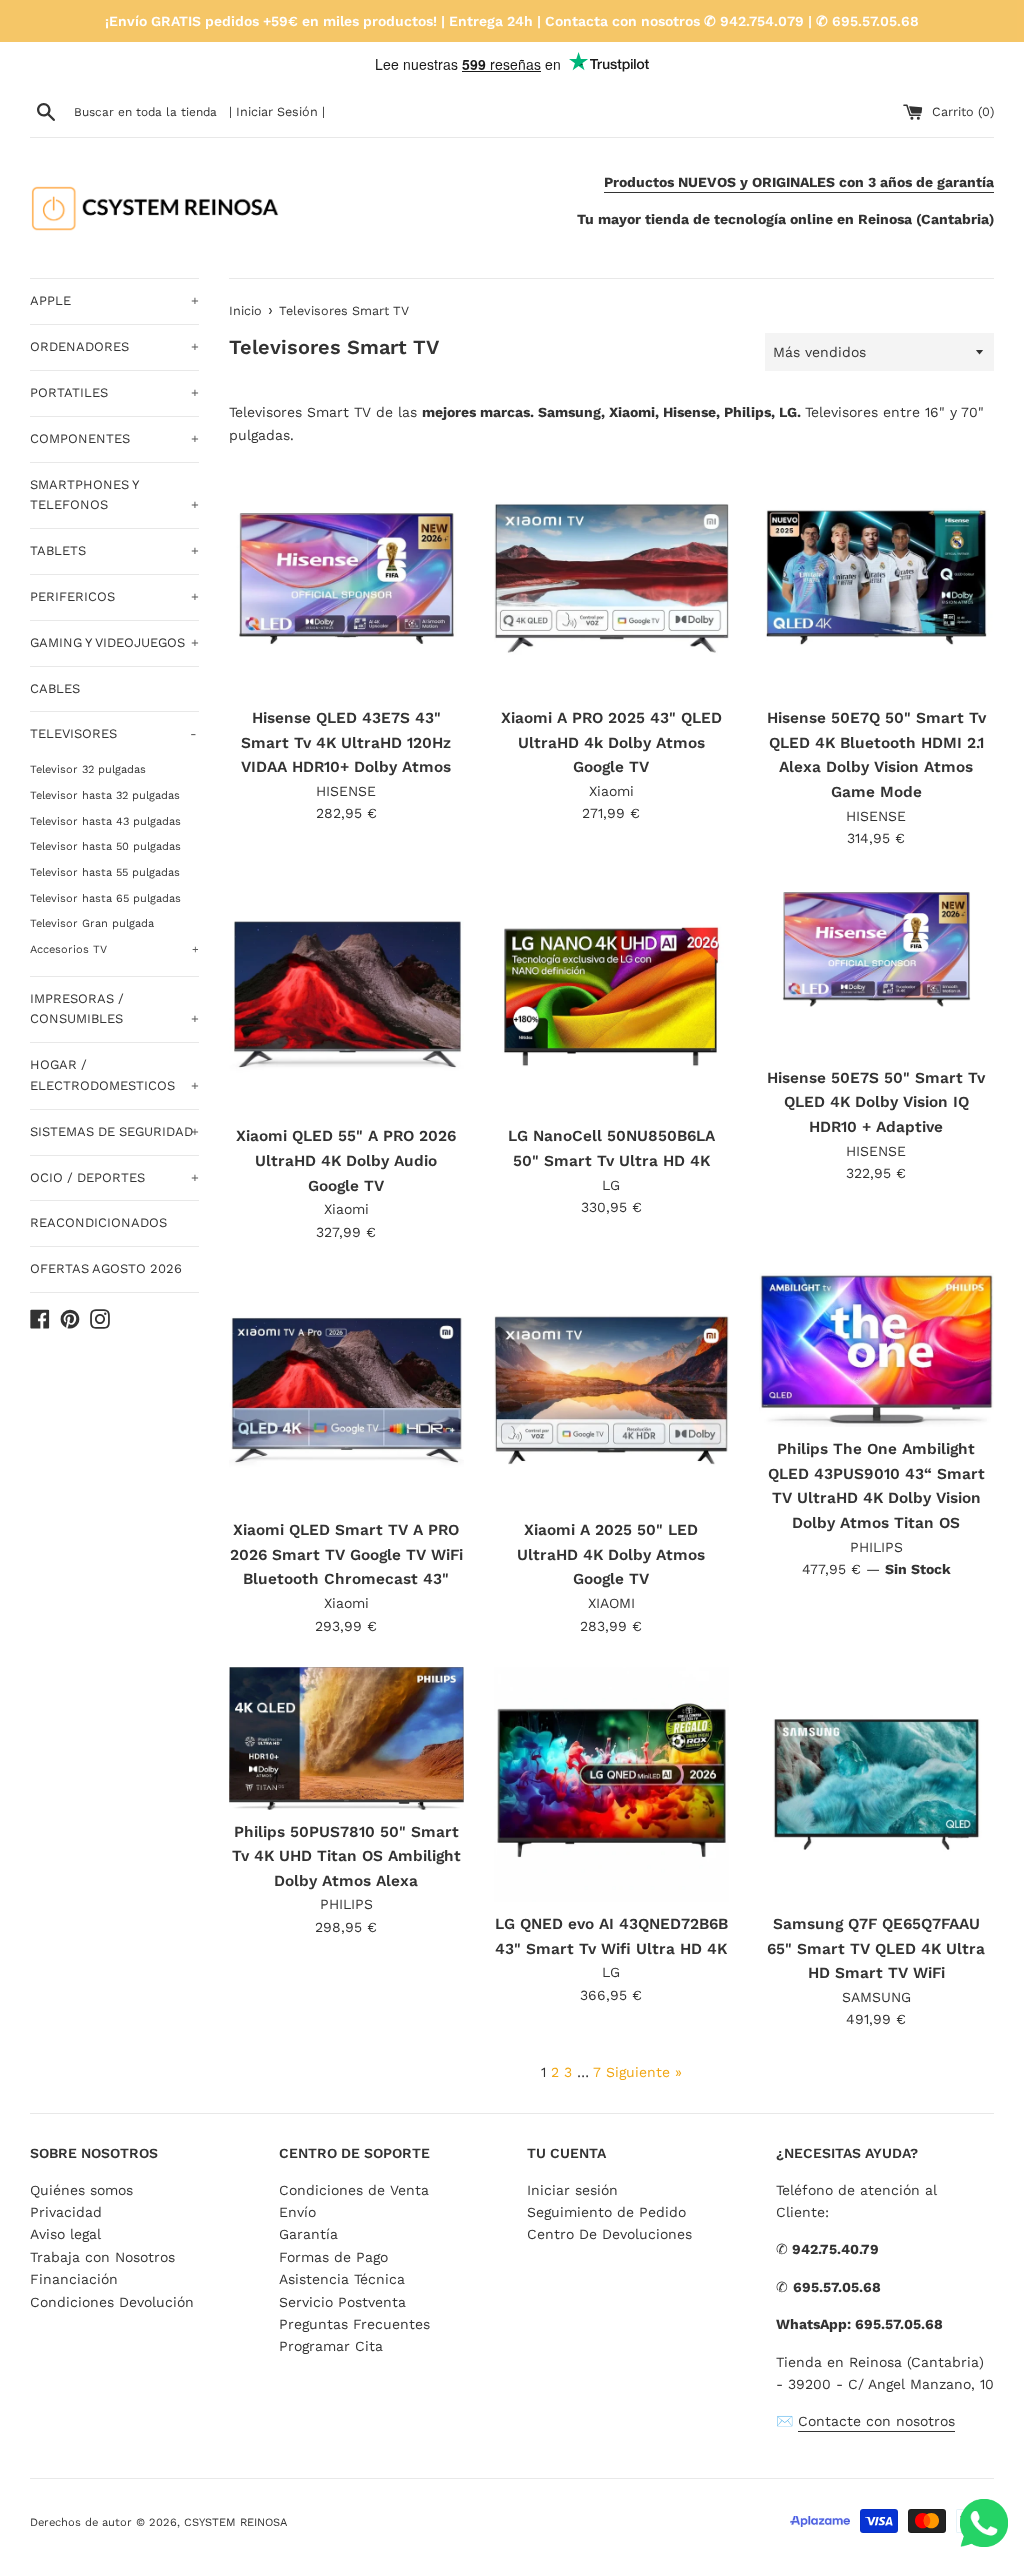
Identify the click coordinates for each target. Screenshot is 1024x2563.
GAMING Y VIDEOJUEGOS (114, 642)
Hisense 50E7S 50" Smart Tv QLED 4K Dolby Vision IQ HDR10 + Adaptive (876, 1102)
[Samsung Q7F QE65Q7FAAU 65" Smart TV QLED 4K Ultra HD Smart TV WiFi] (876, 1784)
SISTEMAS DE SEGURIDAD (114, 1131)
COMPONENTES (114, 438)
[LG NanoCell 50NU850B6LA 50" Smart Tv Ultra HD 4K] (611, 996)
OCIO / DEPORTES (114, 1177)
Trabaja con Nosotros (102, 2257)
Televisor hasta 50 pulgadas (105, 846)
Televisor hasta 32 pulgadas (105, 795)
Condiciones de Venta (354, 2190)
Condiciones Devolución (112, 2302)
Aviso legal (65, 2234)
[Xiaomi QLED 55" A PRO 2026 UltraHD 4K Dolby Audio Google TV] (346, 996)
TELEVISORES (113, 733)
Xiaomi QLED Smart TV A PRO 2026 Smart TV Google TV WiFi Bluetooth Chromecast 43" (346, 1554)
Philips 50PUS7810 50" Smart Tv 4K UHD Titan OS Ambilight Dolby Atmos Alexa (346, 1856)
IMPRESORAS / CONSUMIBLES (114, 1009)
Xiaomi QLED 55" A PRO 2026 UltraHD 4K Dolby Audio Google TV (346, 1160)
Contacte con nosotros (876, 2421)
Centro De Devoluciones (609, 2234)
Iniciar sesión (572, 2190)
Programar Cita (331, 2346)
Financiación (74, 2279)
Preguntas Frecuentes (354, 2324)
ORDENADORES (114, 346)
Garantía (308, 2234)
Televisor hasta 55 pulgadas (105, 872)
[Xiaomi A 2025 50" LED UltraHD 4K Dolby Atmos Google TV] (611, 1390)
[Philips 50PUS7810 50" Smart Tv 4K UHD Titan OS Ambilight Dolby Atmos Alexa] (346, 1738)
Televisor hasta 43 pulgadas (105, 821)
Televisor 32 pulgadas (88, 769)
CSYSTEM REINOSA (235, 2522)
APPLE (114, 300)
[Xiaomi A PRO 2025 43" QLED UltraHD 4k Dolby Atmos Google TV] (611, 578)
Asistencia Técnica (342, 2279)
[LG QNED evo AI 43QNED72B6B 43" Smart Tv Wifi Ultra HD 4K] (611, 1784)
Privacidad (66, 2212)
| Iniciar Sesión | (277, 111)
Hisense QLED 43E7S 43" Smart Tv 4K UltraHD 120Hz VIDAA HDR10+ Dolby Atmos (346, 742)
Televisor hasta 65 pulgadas (105, 898)
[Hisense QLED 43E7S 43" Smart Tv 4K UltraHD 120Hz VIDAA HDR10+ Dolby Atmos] (346, 578)
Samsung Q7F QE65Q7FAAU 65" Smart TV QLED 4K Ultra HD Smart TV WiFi (876, 1948)
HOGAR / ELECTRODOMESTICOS (114, 1075)
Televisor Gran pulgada (92, 923)
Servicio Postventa (342, 2302)
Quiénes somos (81, 2190)
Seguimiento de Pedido (606, 2212)
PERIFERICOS (114, 596)
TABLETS (114, 550)
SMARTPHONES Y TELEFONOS (114, 495)
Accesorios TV (114, 949)
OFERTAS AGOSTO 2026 (106, 1268)
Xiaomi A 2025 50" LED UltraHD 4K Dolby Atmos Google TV (611, 1554)
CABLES (55, 688)
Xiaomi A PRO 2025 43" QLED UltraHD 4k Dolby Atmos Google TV (611, 742)
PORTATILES (114, 392)
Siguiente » (644, 2072)
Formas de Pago (333, 2257)
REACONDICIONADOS (98, 1222)
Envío (297, 2212)
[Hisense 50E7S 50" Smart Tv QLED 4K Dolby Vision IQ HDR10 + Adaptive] (876, 967)
